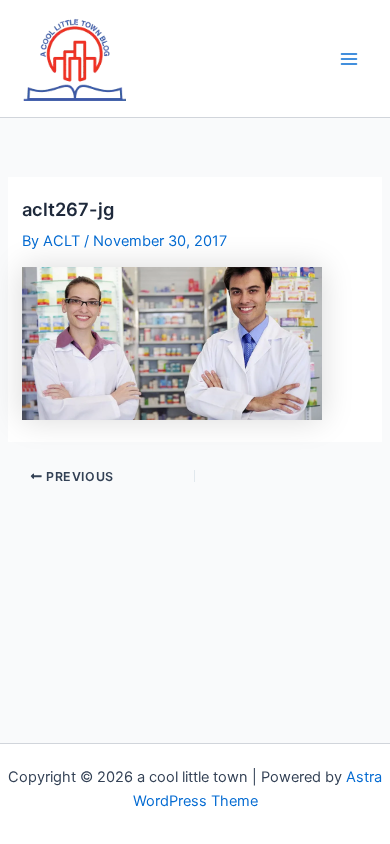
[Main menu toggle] (349, 59)
